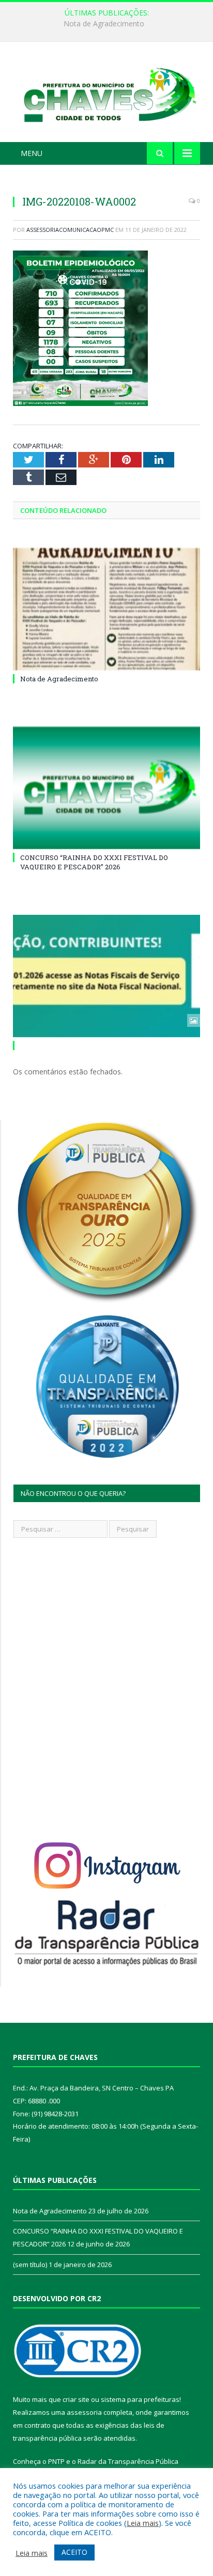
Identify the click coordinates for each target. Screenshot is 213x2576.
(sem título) (30, 2265)
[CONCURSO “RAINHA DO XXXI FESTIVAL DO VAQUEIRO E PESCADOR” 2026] (106, 788)
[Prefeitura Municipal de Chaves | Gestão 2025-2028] (106, 94)
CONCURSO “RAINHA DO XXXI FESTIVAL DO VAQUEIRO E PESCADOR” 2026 (109, 24)
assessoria (84, 2412)
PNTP (56, 2461)
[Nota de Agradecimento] (106, 609)
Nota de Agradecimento (59, 679)
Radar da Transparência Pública (128, 2461)
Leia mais (143, 2523)
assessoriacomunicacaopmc (70, 230)
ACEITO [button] (74, 2552)
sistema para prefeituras (140, 2399)
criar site (76, 2399)
